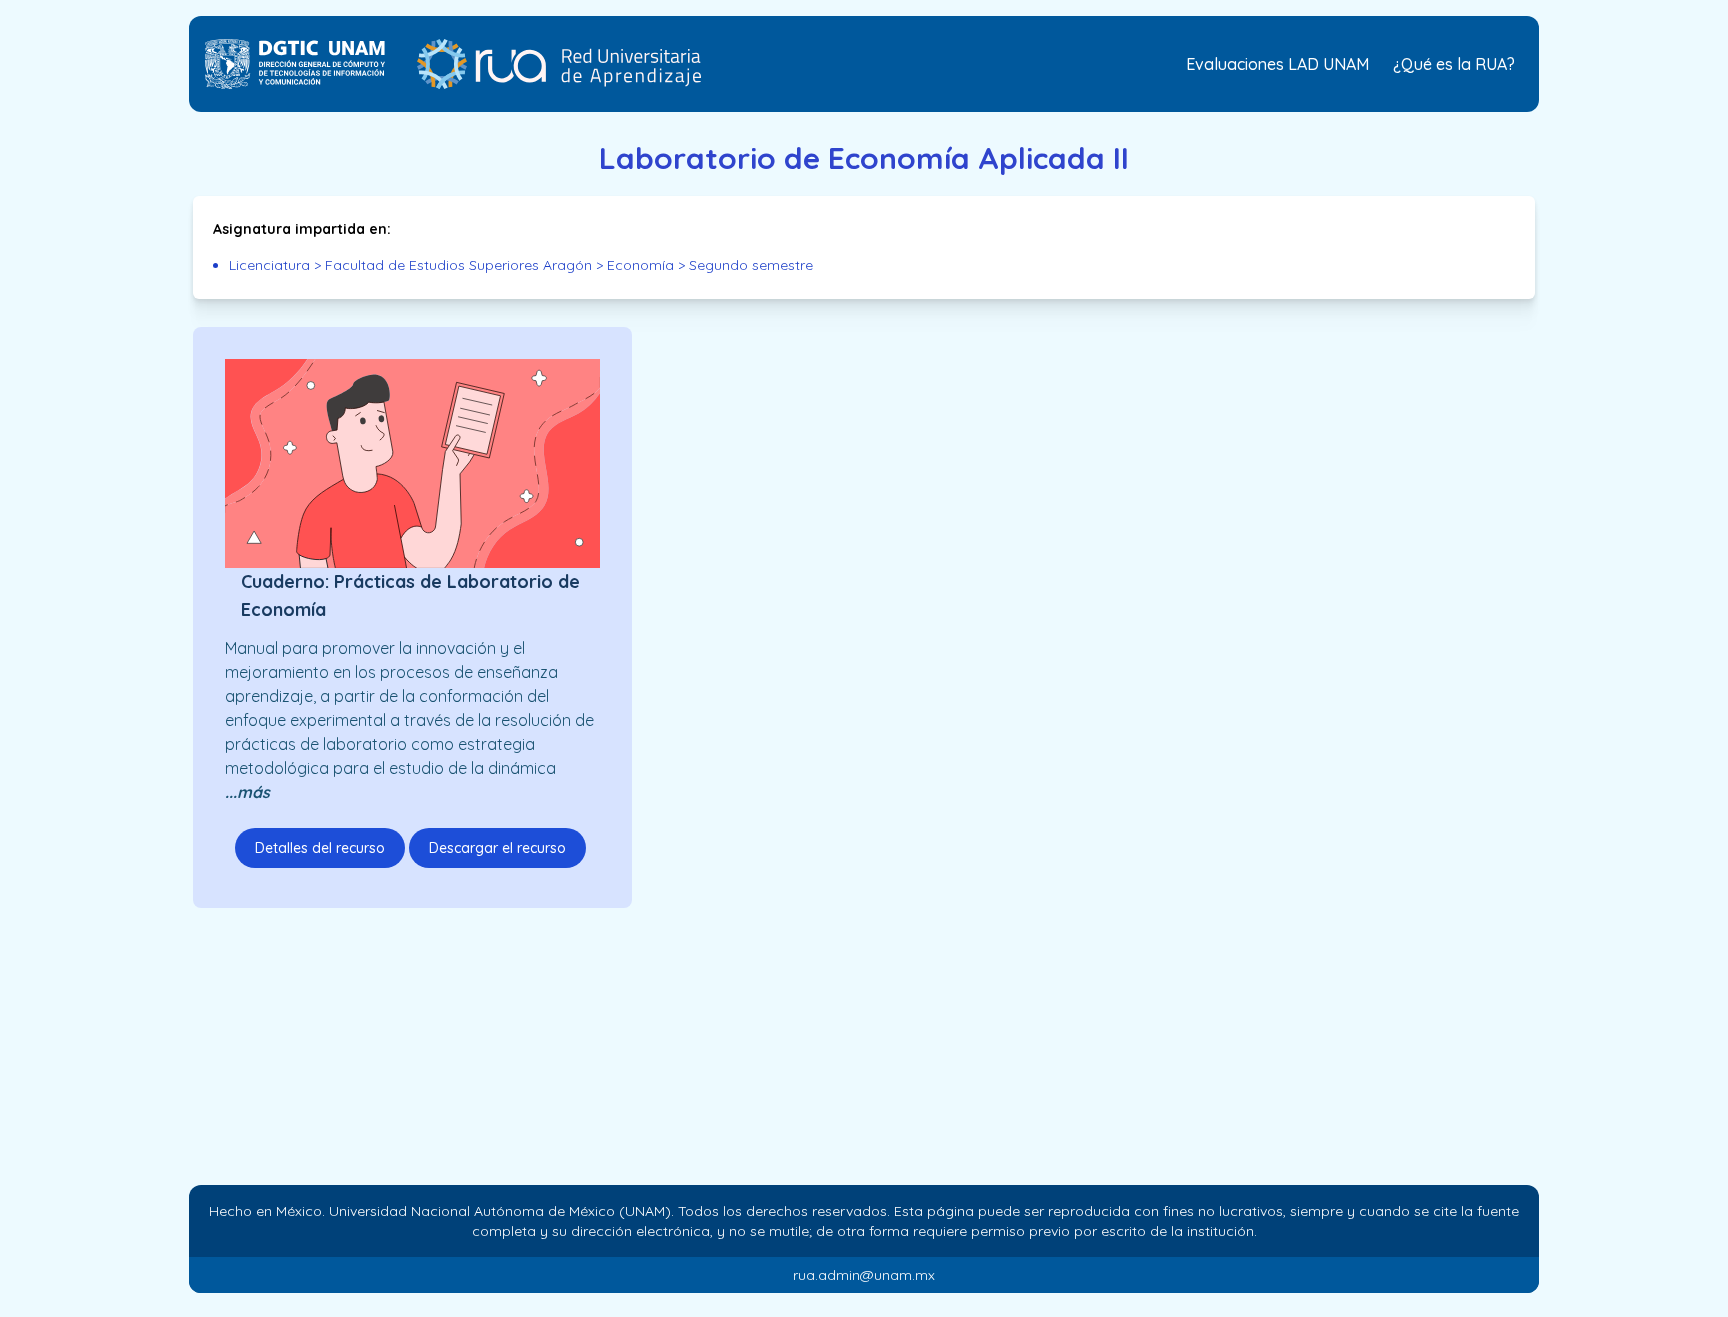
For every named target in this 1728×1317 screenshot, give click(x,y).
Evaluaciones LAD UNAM (1277, 64)
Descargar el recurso (497, 848)
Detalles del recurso (320, 848)
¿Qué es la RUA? (1454, 64)
